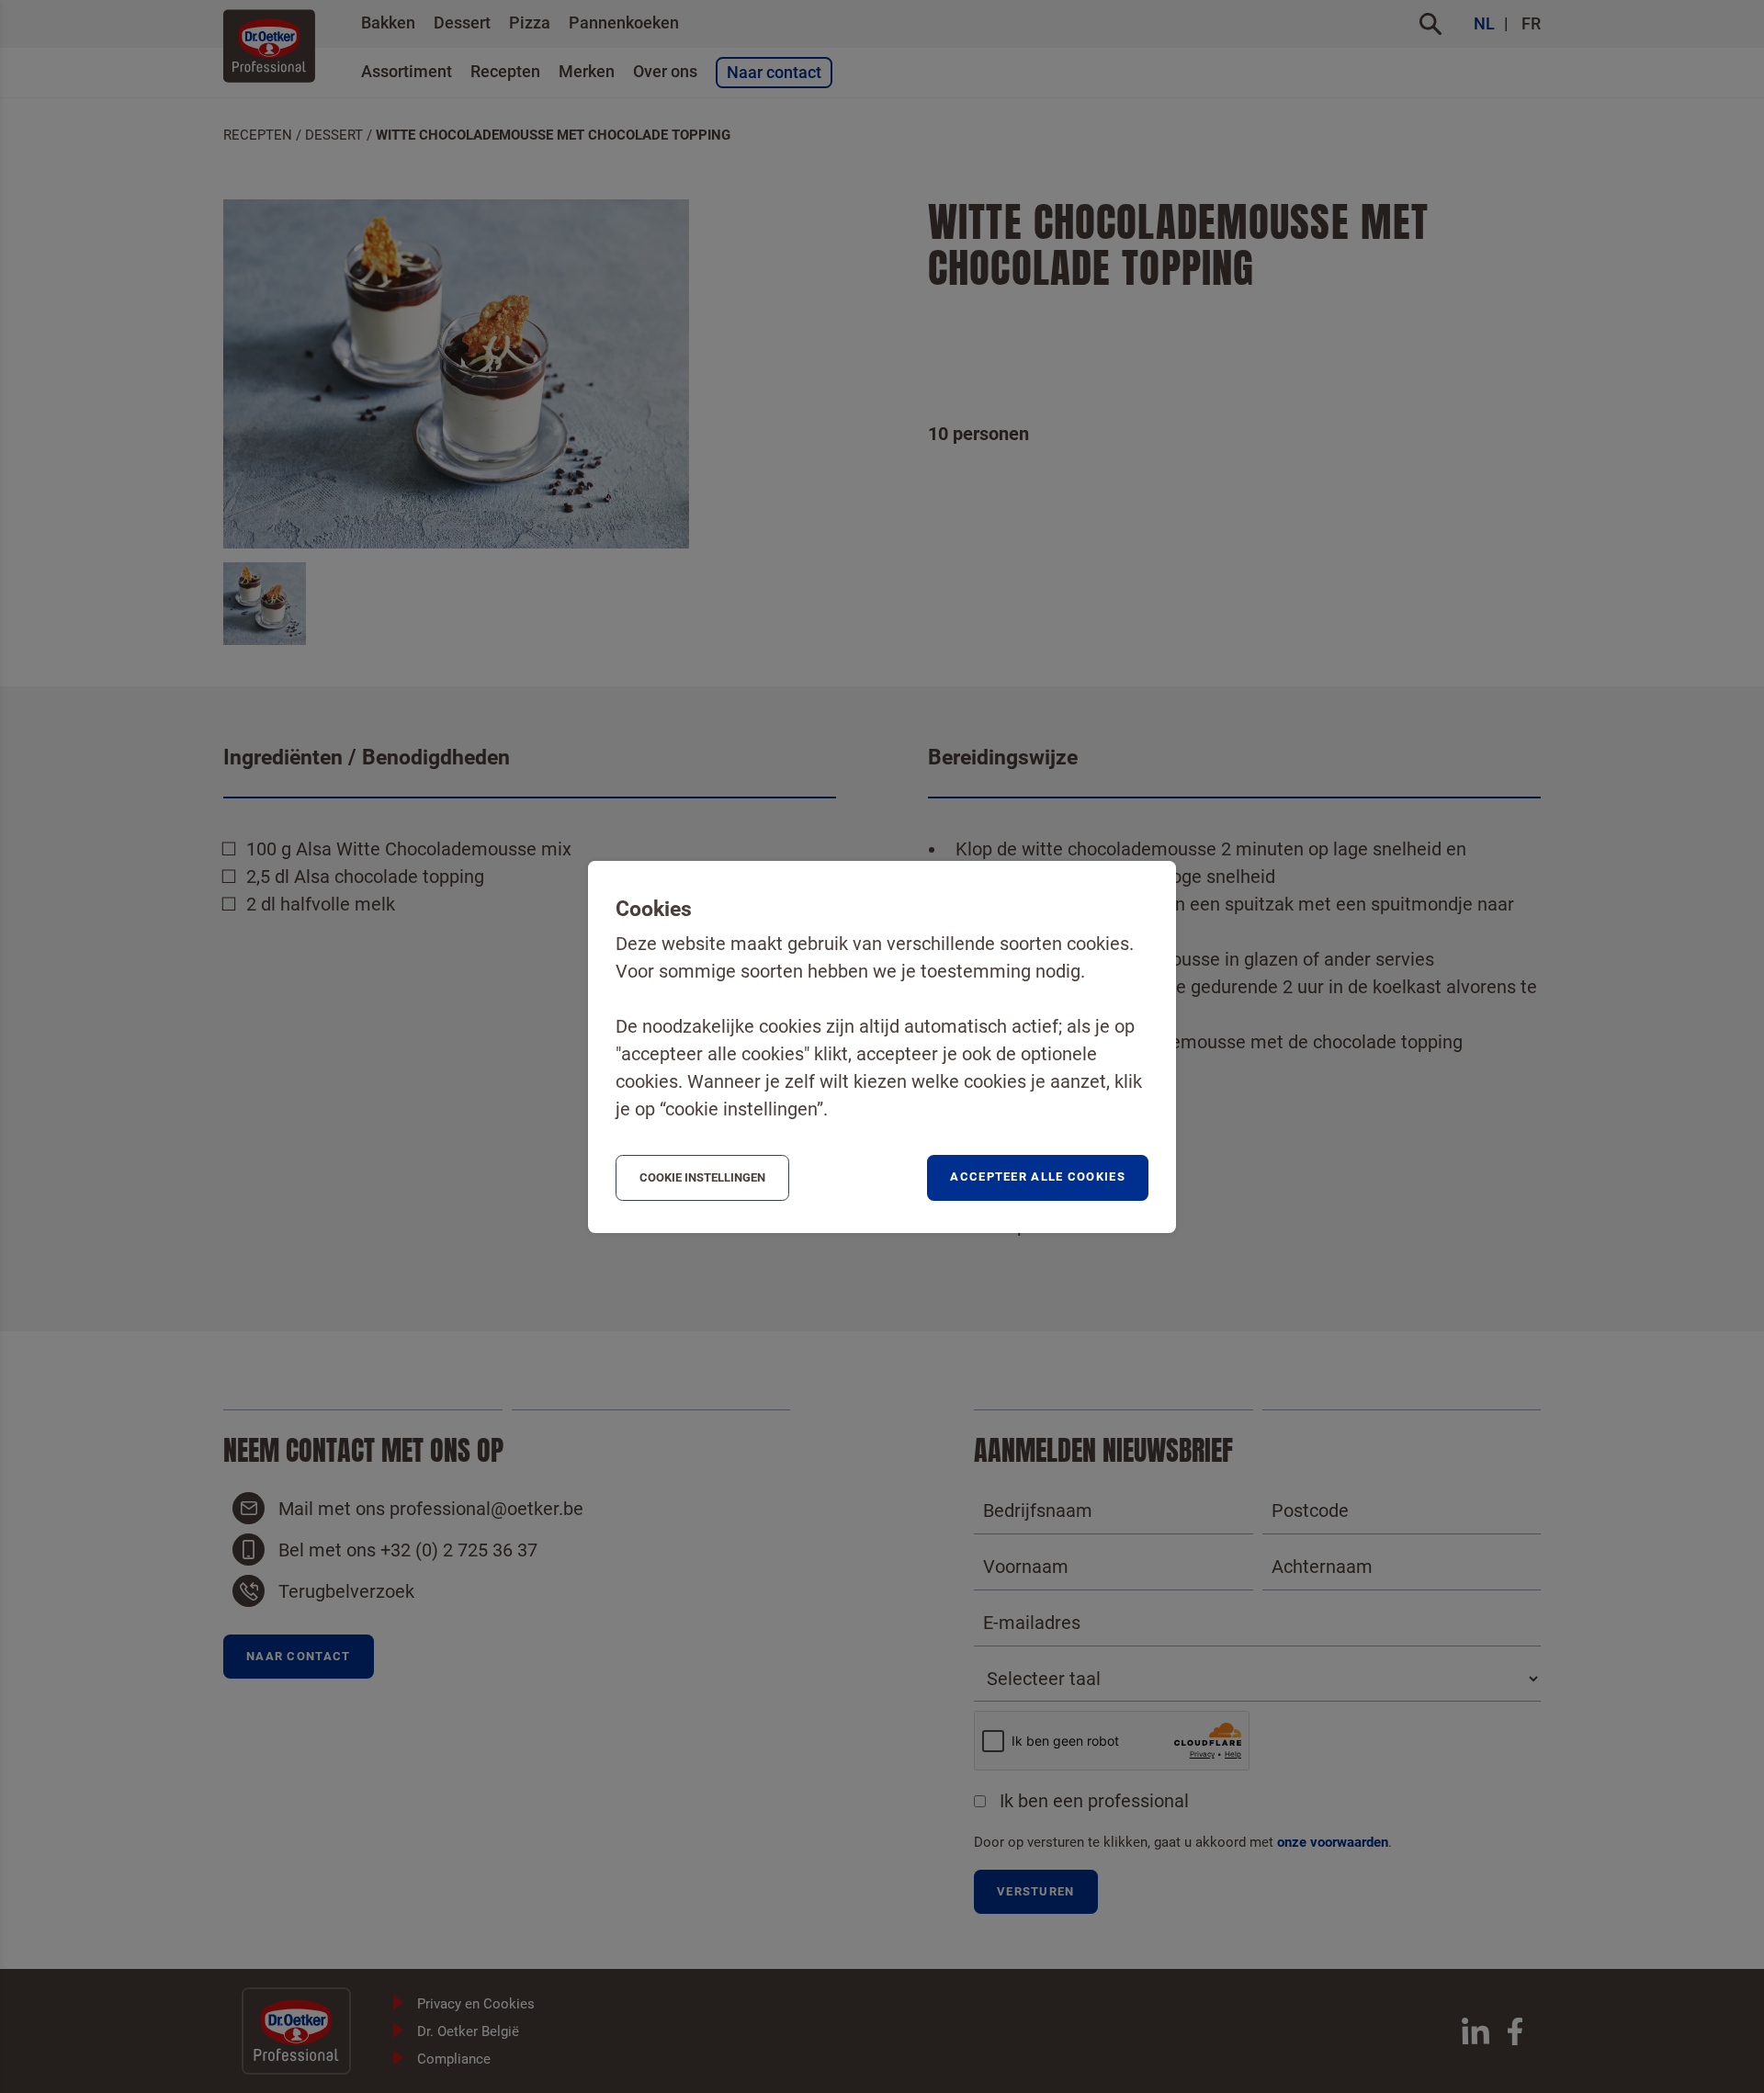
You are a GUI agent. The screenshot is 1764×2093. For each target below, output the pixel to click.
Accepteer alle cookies (1038, 1177)
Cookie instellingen (702, 1177)
